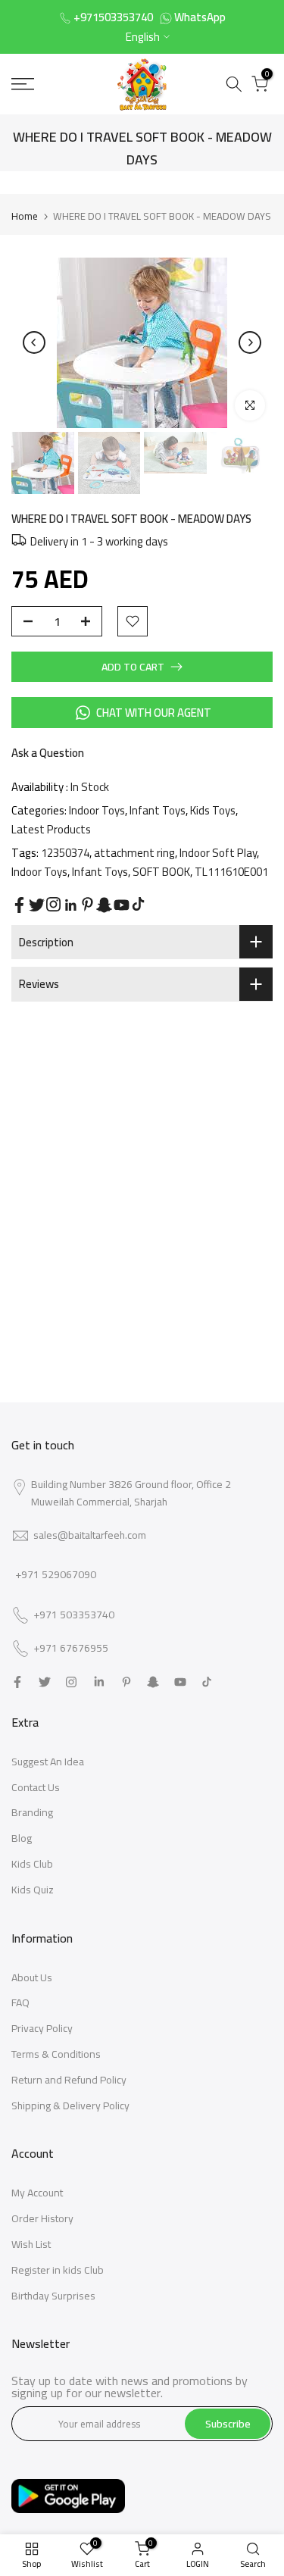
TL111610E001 (231, 872)
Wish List (31, 2244)
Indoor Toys (97, 810)
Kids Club (32, 1864)
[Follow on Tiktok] (138, 904)
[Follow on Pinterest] (87, 904)
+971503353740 (113, 17)
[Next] (250, 342)
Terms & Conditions (56, 2054)
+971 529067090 (56, 1574)
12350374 (65, 853)
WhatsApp (200, 17)
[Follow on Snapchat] (104, 905)
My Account (37, 2193)
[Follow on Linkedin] (70, 905)
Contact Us (36, 1787)
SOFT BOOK (161, 872)
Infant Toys (158, 810)
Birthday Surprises (53, 2296)
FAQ (20, 2002)
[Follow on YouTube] (122, 905)
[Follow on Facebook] (19, 905)
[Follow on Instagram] (53, 904)
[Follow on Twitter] (37, 905)
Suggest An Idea (48, 1762)
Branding (32, 1812)
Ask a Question (48, 753)
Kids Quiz (33, 1890)
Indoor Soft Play (218, 853)
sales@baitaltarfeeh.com (90, 1535)
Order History (42, 2218)
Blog (22, 1838)
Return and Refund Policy (69, 2080)
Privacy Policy (42, 2028)
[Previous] (34, 342)
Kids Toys (213, 810)
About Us (32, 1977)
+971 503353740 (74, 1615)
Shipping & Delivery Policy (70, 2106)
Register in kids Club (58, 2270)
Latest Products (51, 829)
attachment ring (134, 853)
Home (25, 216)
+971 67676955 (71, 1649)
